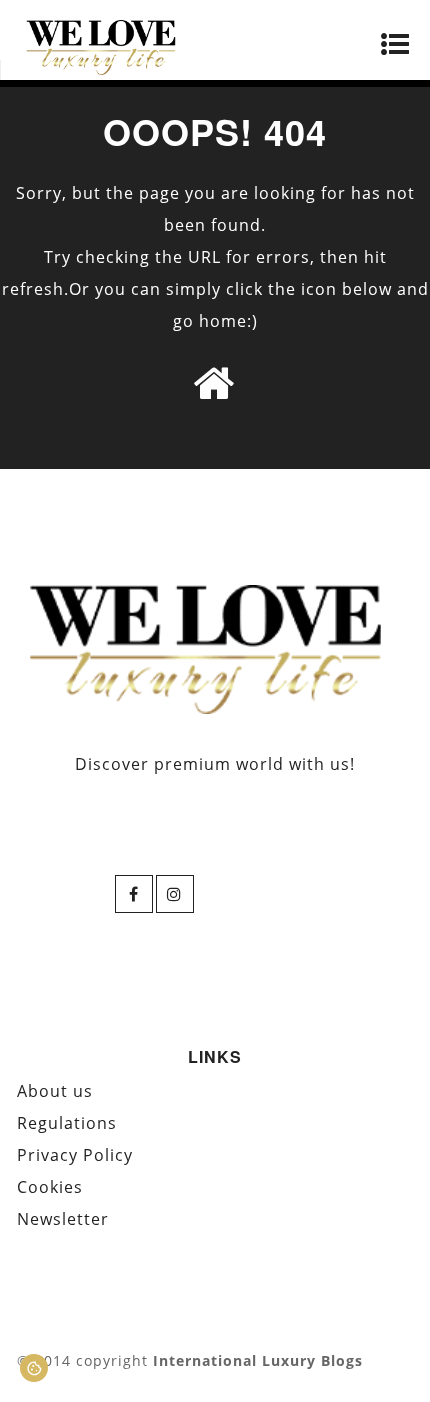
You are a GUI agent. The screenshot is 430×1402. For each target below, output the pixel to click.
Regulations (67, 1123)
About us (55, 1091)
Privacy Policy (75, 1155)
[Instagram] (175, 894)
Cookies (50, 1187)
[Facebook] (134, 894)
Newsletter (63, 1219)
